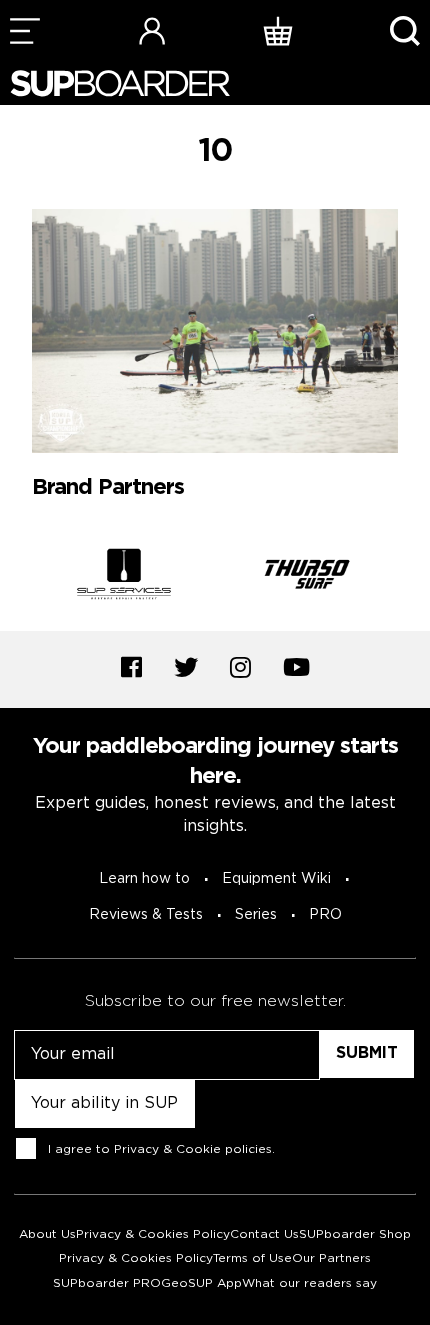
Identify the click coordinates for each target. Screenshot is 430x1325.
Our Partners (331, 1258)
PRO (325, 915)
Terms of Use (252, 1258)
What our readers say (309, 1283)
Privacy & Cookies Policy (153, 1234)
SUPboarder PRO (107, 1283)
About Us (47, 1234)
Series (256, 915)
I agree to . (161, 1148)
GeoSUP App (201, 1283)
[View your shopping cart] (278, 30)
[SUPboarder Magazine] (120, 83)
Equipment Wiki (276, 879)
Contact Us (264, 1234)
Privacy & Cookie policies (193, 1148)
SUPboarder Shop (355, 1234)
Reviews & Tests (146, 915)
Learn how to (144, 879)
